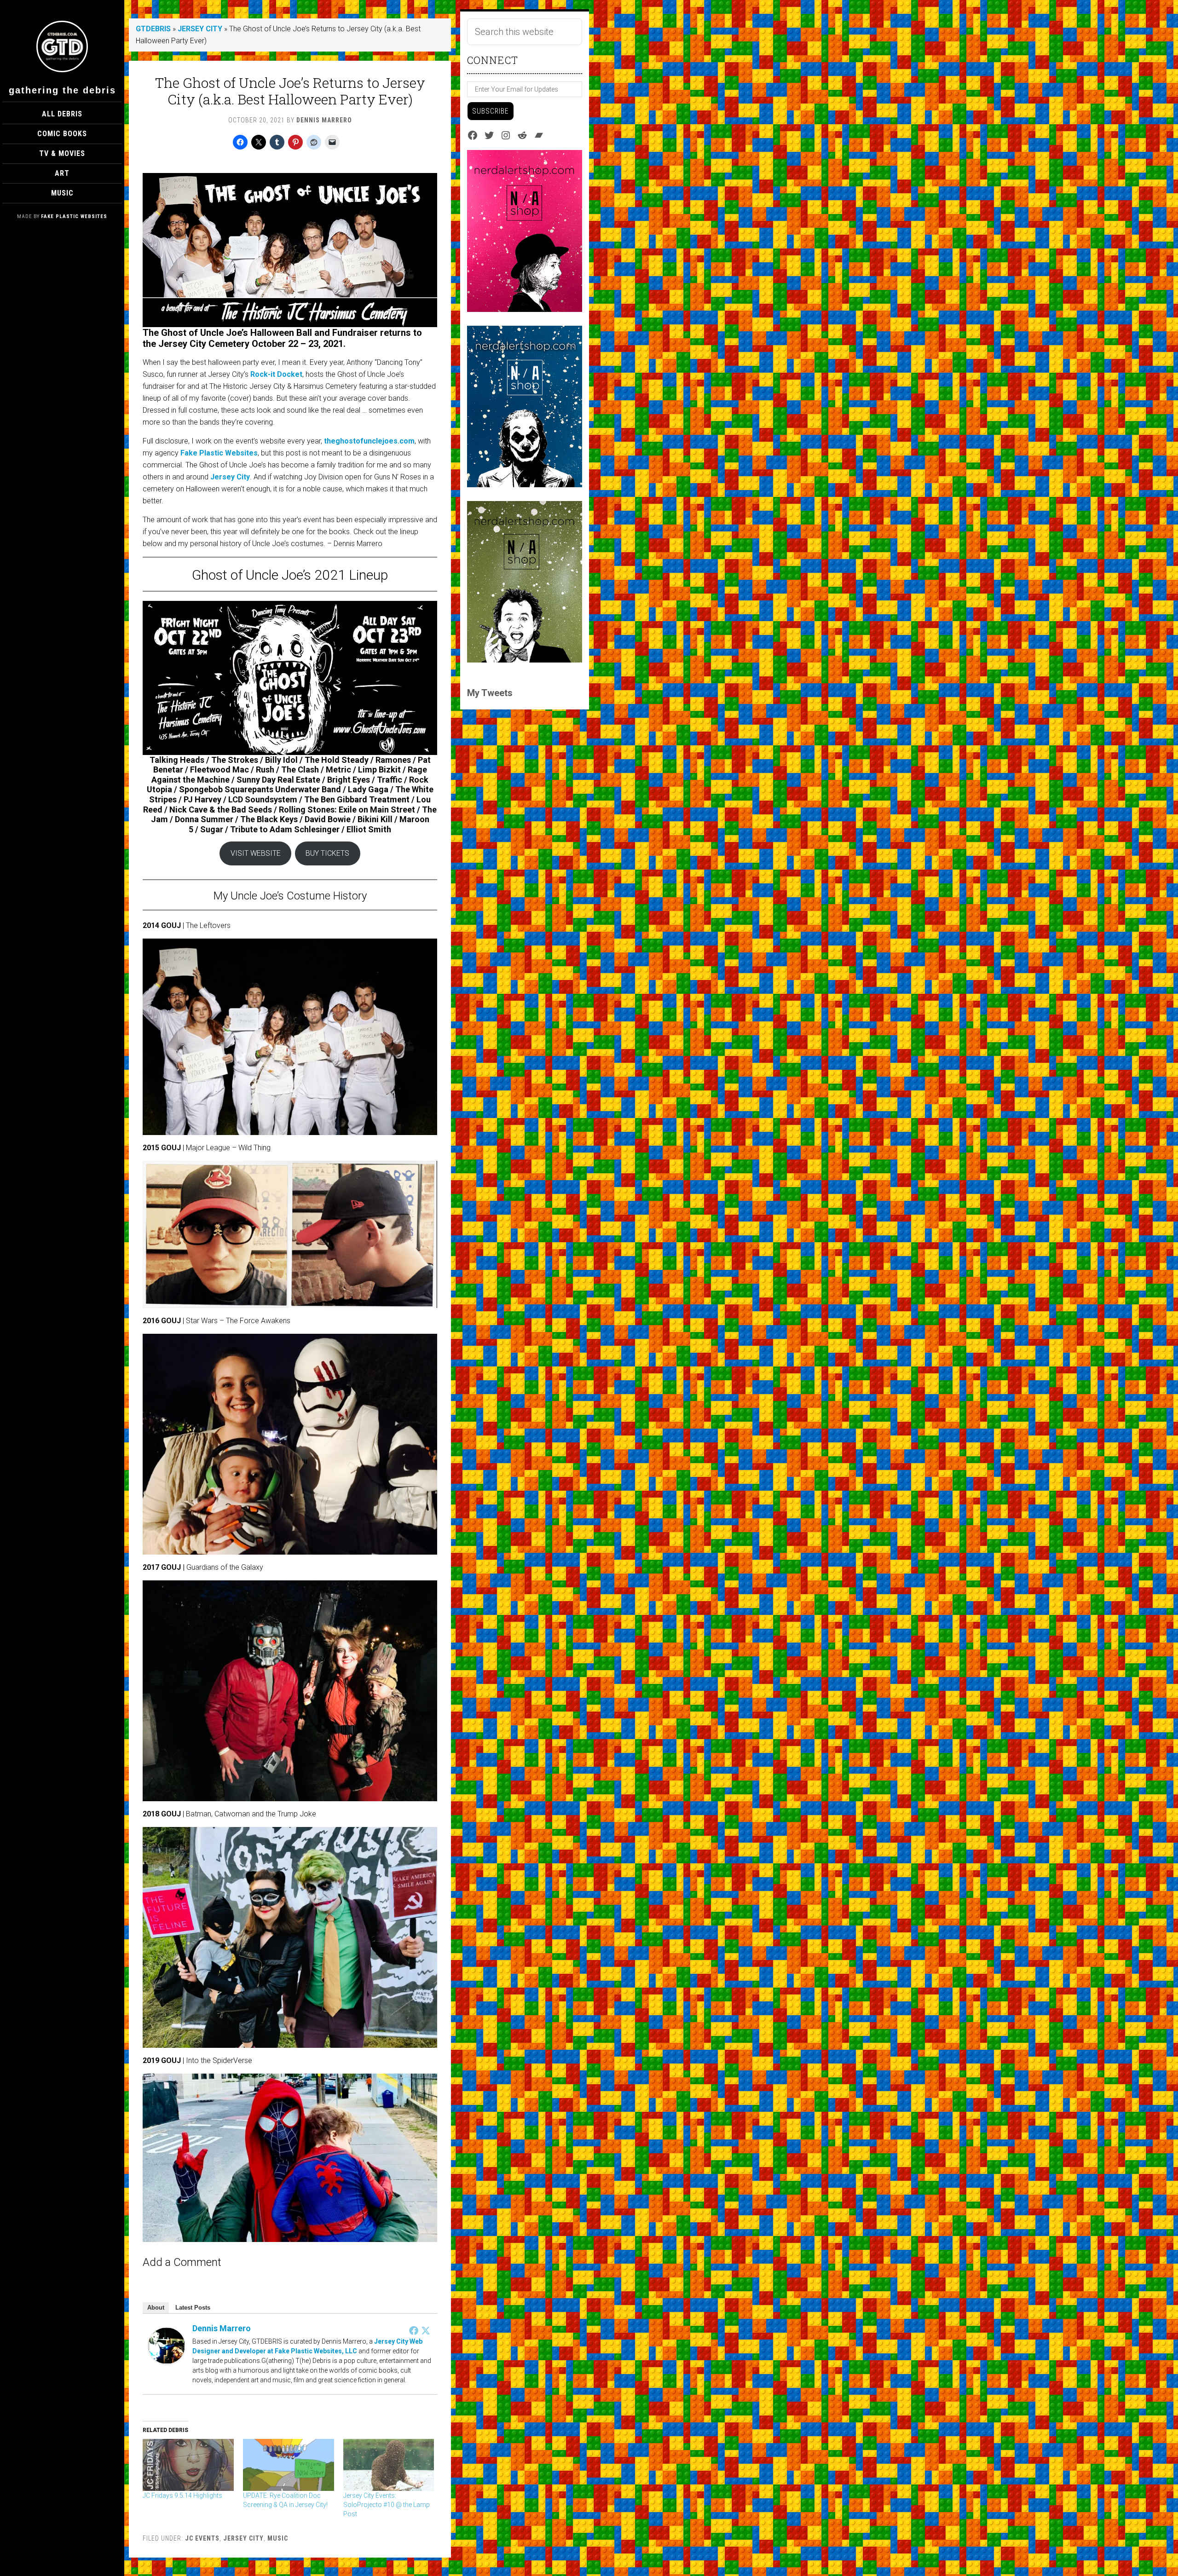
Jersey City (230, 477)
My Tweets (490, 693)
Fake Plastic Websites (74, 216)
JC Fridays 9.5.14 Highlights (182, 2495)
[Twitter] (426, 2330)
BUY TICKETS (327, 853)
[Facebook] (414, 2330)
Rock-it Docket (276, 374)
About (156, 2308)
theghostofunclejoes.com (369, 441)
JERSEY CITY (200, 29)
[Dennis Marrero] (167, 2361)
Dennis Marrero (222, 2328)
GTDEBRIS (153, 29)
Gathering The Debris (62, 90)
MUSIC (278, 2538)
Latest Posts (193, 2308)
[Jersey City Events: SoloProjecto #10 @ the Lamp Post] (389, 2465)
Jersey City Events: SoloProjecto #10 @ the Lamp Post (387, 2505)
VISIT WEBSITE (256, 853)
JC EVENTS (202, 2538)
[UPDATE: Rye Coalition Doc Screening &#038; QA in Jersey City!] (289, 2465)
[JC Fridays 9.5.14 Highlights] (188, 2465)
